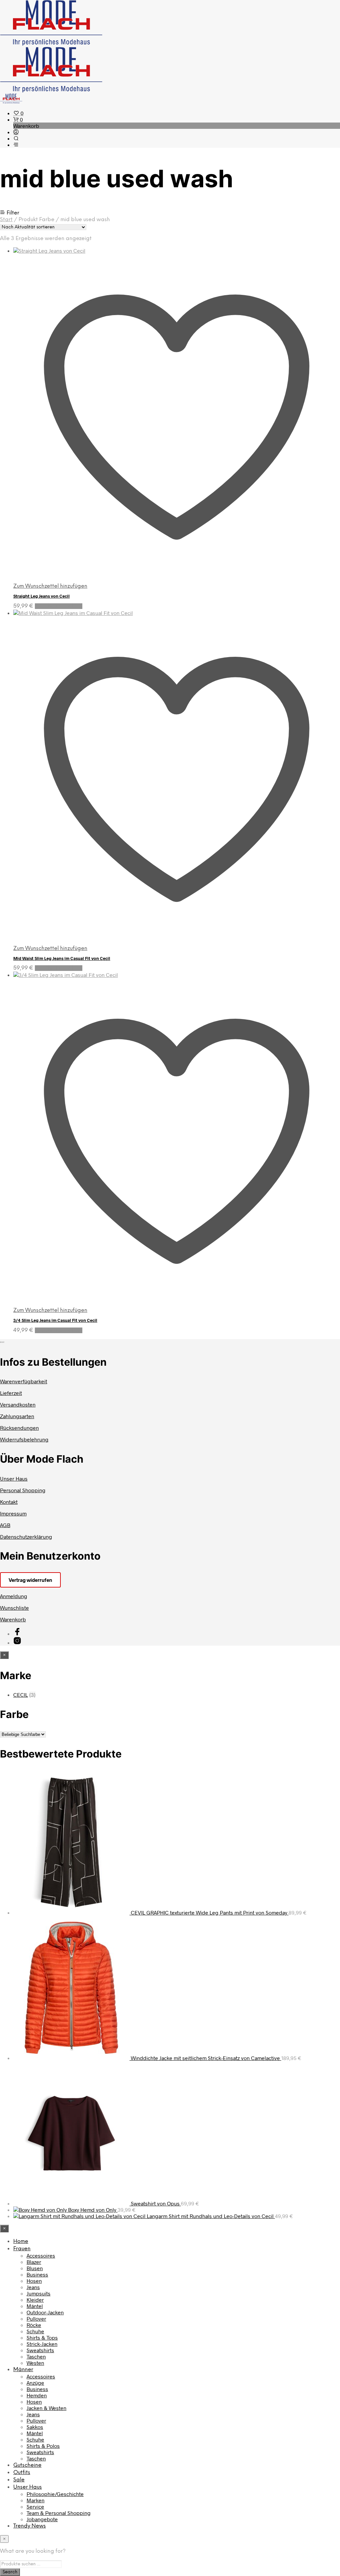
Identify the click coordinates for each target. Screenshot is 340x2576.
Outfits (22, 2473)
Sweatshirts (40, 2350)
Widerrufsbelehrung (24, 1439)
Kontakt (9, 1502)
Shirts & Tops (42, 2337)
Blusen (35, 2268)
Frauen (22, 2249)
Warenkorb (13, 1619)
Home (21, 2241)
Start (6, 220)
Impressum (13, 1513)
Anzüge (35, 2383)
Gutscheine (27, 2465)
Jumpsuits (39, 2293)
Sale (19, 2480)
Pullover (36, 2318)
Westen (35, 2363)
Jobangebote (42, 2519)
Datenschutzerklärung (26, 1537)
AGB (5, 1525)
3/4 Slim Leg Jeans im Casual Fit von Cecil (55, 1320)
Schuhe (35, 2331)
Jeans (33, 2287)
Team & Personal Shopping (59, 2513)
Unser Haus (14, 1478)
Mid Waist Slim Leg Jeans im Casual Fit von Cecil (62, 958)
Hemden (37, 2395)
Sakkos (35, 2427)
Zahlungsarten (17, 1416)
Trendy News (30, 2526)
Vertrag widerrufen (30, 1580)
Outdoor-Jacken (45, 2312)
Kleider (35, 2300)
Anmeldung (14, 1596)
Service (35, 2506)
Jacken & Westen (46, 2408)
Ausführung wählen (59, 606)
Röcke (34, 2325)
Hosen (34, 2281)
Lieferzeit (11, 1393)
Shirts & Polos (43, 2446)
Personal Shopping (23, 1490)
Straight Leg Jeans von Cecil (42, 596)
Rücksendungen (19, 1428)
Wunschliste (14, 1608)
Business (37, 2274)
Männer (23, 2370)
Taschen (36, 2356)
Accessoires (41, 2255)
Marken (36, 2500)
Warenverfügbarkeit (24, 1381)
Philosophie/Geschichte (55, 2494)
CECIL (21, 1695)
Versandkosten (18, 1404)
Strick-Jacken (42, 2344)
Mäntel (35, 2306)
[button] (18, 113)
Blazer (34, 2262)
